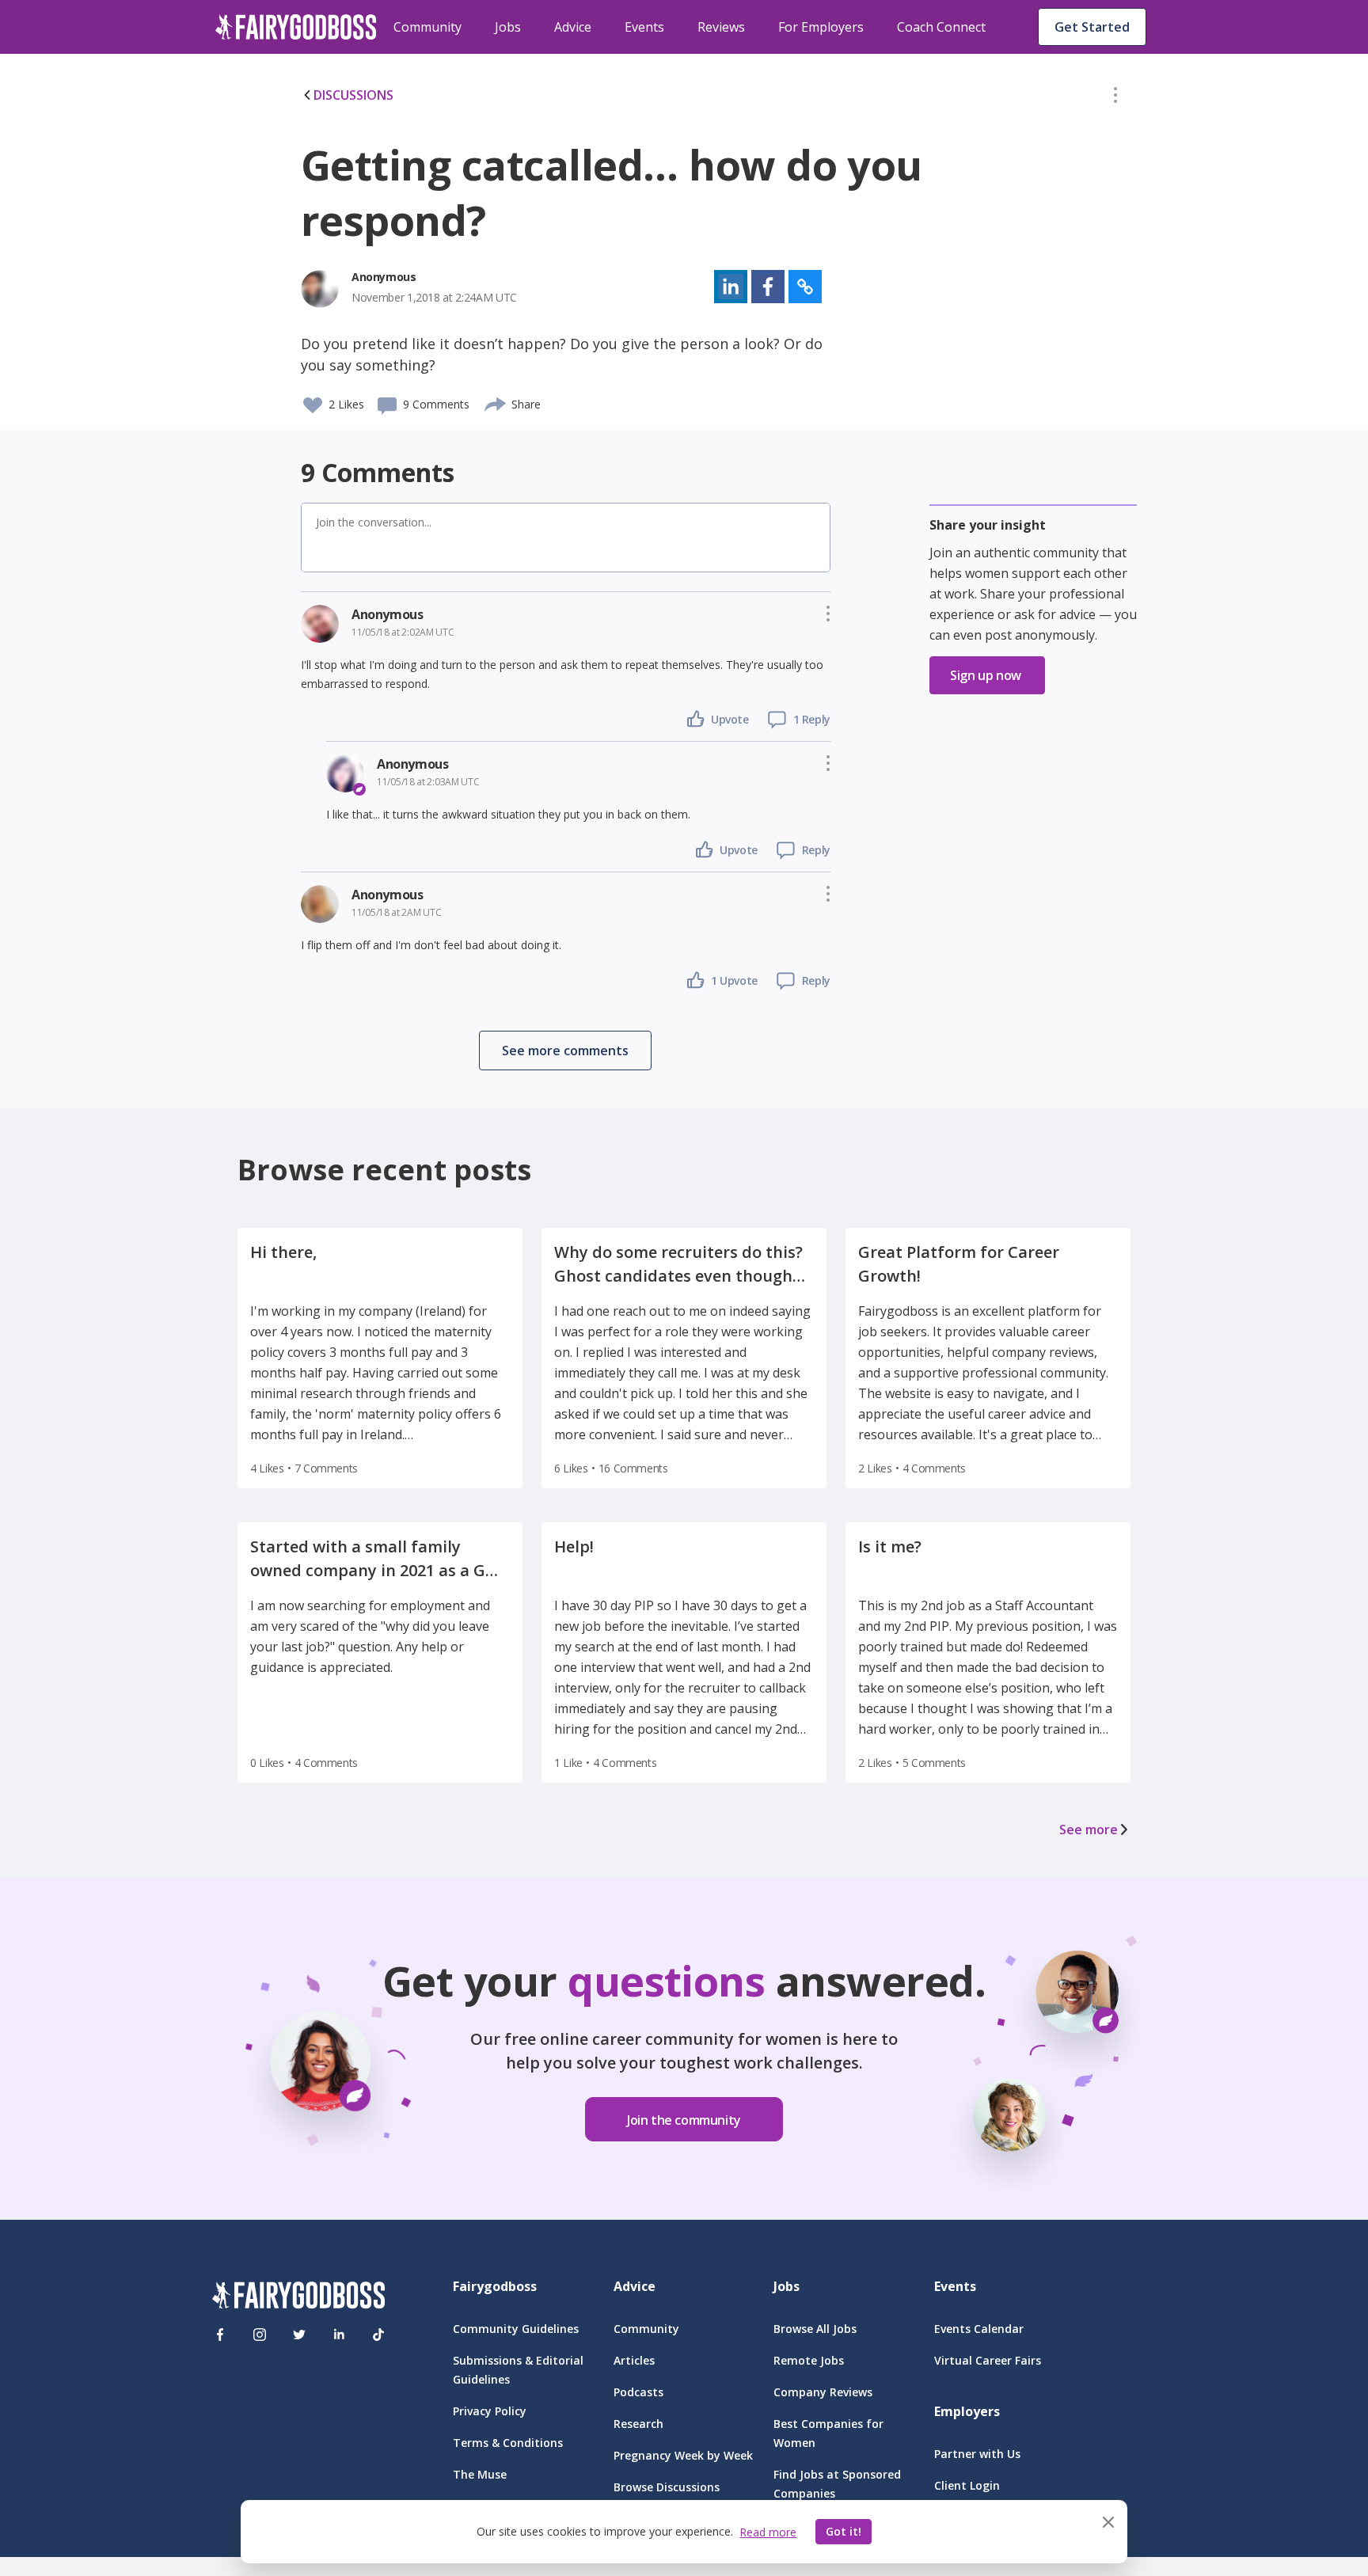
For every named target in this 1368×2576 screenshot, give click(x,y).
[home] (296, 27)
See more (1089, 1829)
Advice (573, 27)
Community (427, 27)
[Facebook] (220, 2335)
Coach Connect (941, 27)
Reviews (721, 27)
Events (644, 27)
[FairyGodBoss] (298, 2298)
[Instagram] (260, 2335)
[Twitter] (299, 2335)
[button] (1115, 98)
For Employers (821, 27)
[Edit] (1115, 98)
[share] (496, 402)
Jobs (508, 27)
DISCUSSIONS (353, 95)
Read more (768, 2532)
